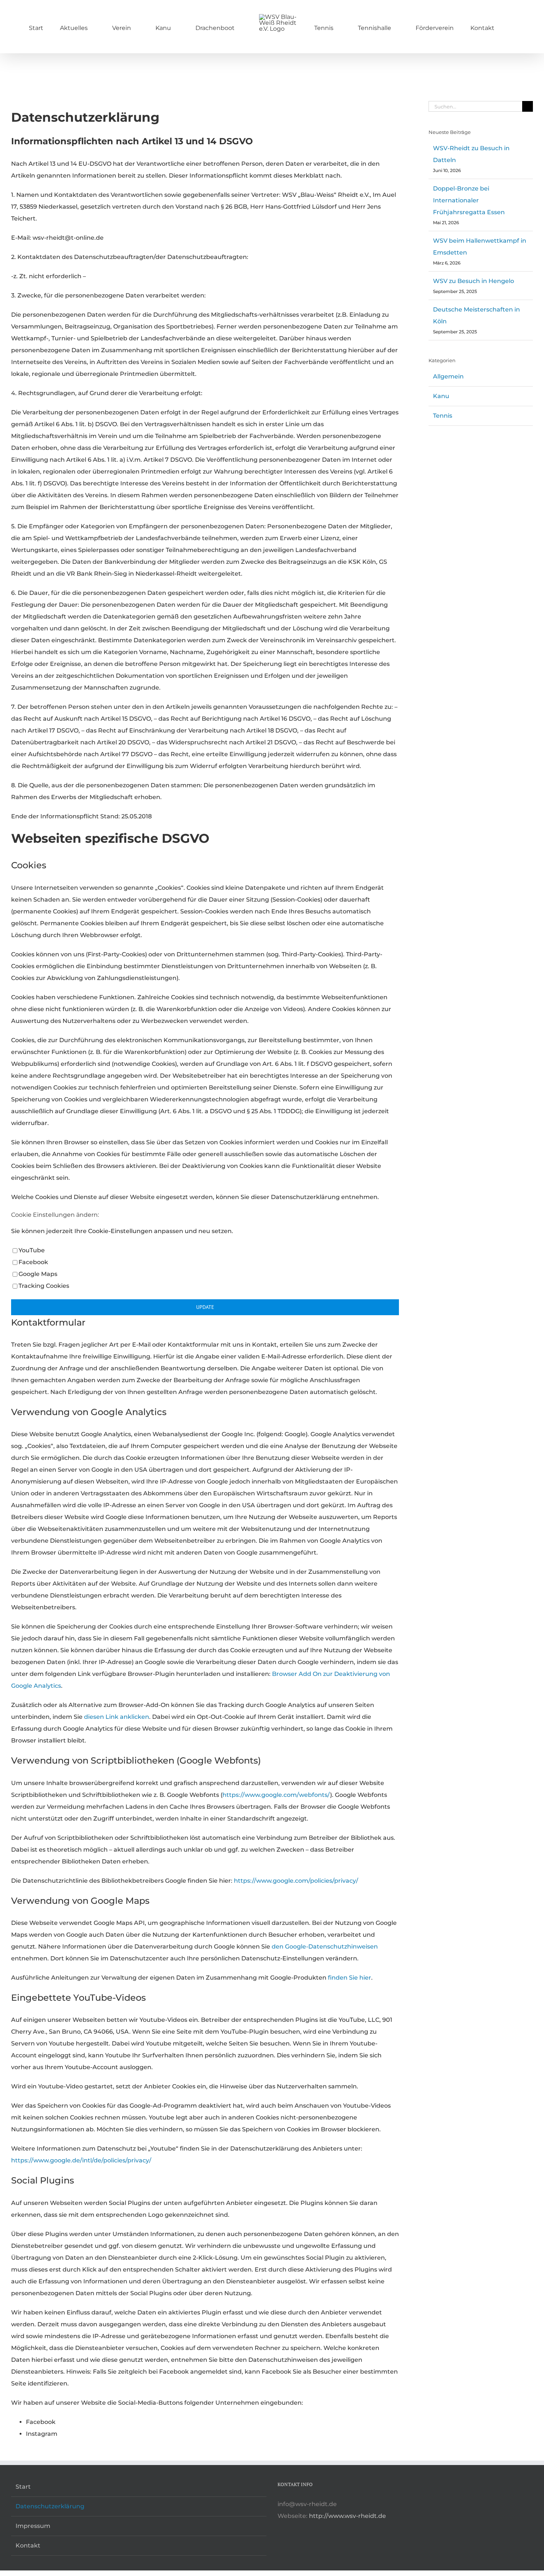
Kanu (441, 396)
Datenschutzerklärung (50, 2506)
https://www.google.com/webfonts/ (276, 1795)
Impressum (33, 2526)
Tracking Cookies (44, 1286)
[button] (471, 27)
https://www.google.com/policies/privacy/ (296, 1881)
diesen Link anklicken (117, 1717)
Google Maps (38, 1274)
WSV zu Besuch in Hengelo (474, 281)
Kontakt (28, 2545)
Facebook (33, 1262)
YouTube (32, 1250)
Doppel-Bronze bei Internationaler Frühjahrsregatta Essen (469, 200)
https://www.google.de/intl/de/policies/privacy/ (81, 2160)
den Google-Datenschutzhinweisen (325, 1947)
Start (23, 2487)
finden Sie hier (349, 1978)
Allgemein (448, 376)
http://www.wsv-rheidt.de (347, 2516)
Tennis (443, 416)
